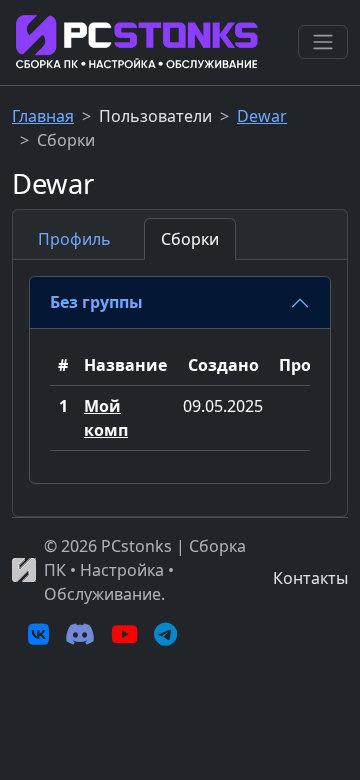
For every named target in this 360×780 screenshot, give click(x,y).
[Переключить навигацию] (323, 42)
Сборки (190, 239)
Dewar (262, 116)
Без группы (96, 302)
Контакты (310, 578)
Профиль (74, 239)
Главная (43, 116)
